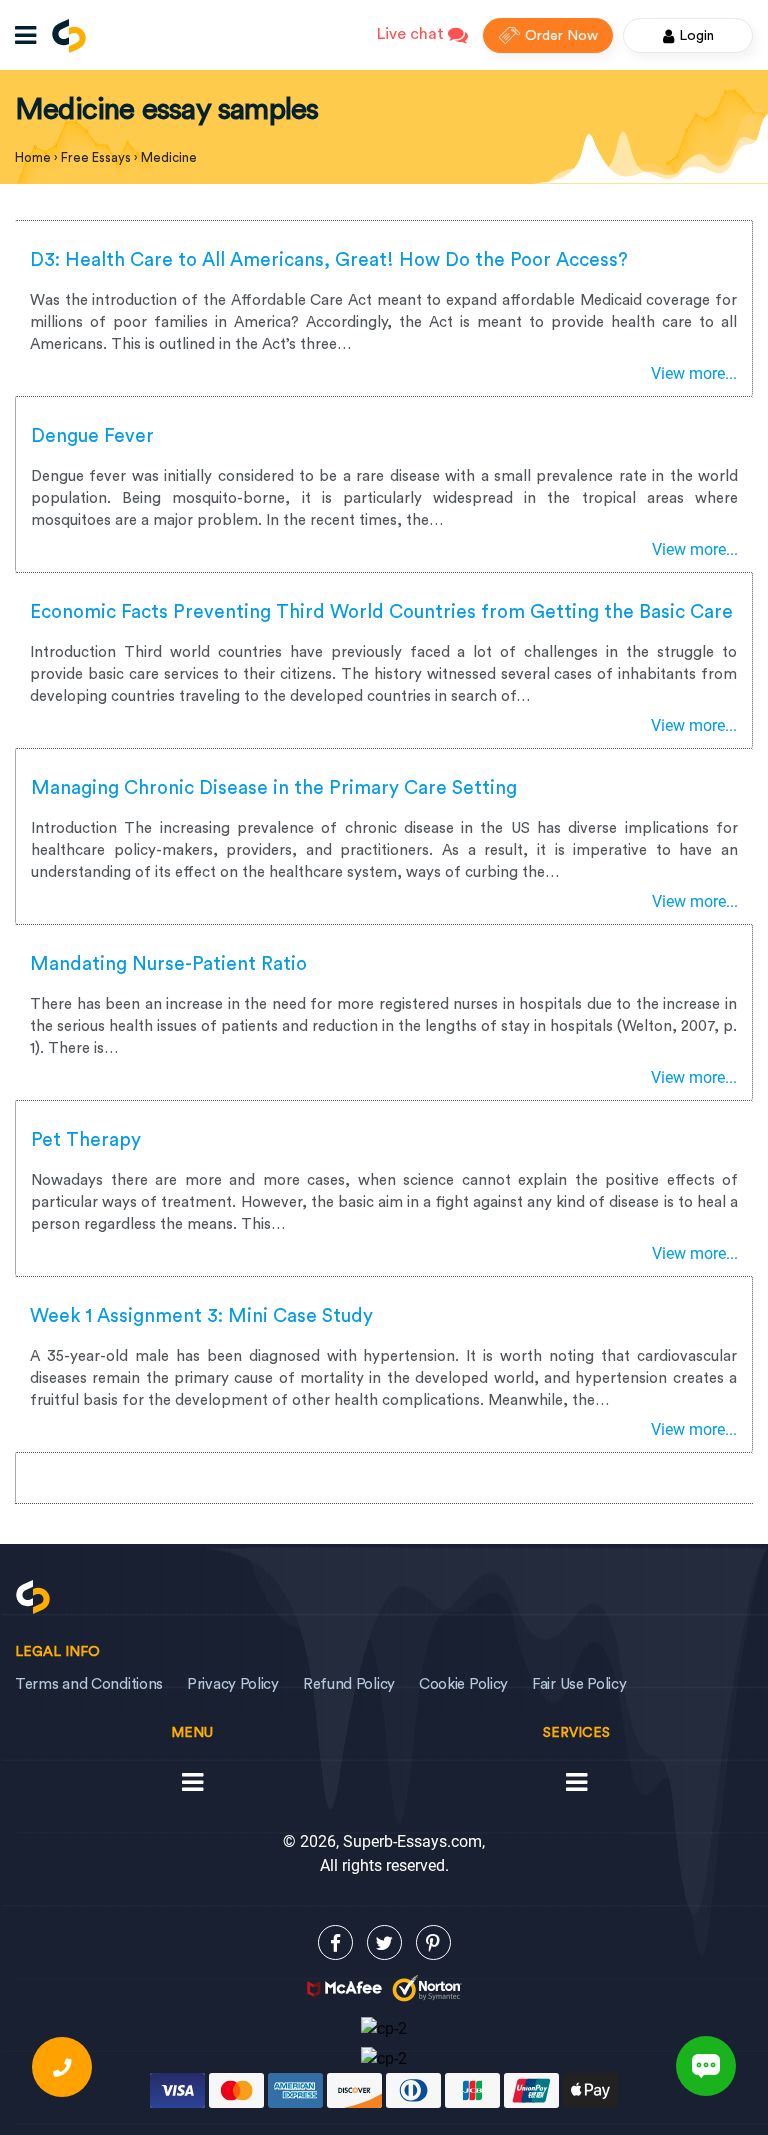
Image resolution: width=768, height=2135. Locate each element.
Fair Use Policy (579, 1684)
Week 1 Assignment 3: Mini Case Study (201, 1316)
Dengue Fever (92, 436)
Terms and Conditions (89, 1684)
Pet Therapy (86, 1140)
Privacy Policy (233, 1684)
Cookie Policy (463, 1684)
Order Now (561, 36)
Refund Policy (349, 1684)
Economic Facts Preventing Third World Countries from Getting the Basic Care (381, 612)
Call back (62, 2067)
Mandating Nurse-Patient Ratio (168, 964)
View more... (694, 373)
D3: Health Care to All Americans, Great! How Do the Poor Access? (329, 260)
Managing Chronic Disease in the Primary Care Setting (274, 788)
